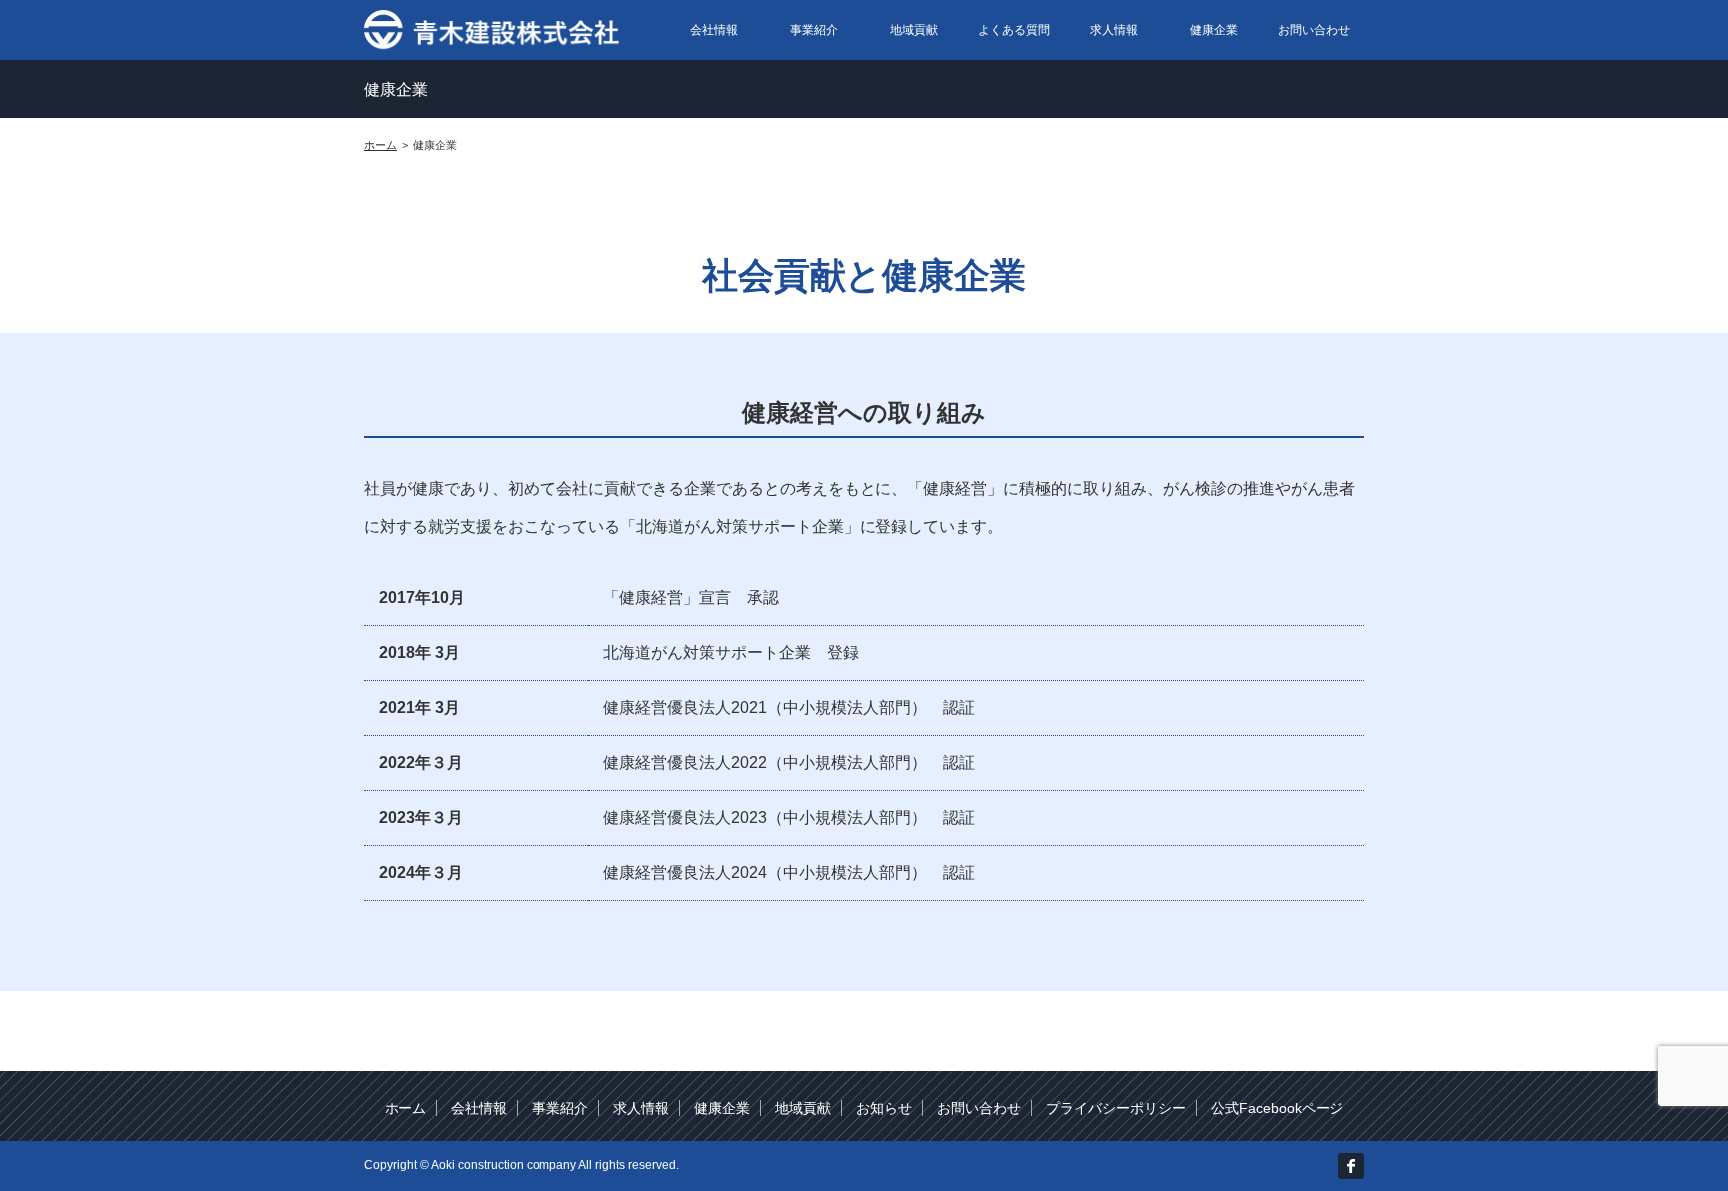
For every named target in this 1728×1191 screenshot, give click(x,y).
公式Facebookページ (1277, 1108)
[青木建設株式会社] (493, 28)
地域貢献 (914, 30)
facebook (1351, 1166)
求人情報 (1114, 30)
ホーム (406, 1108)
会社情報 (714, 30)
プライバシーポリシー (1116, 1108)
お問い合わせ (1314, 30)
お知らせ (884, 1108)
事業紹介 (814, 30)
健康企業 (1214, 30)
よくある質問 (1014, 30)
